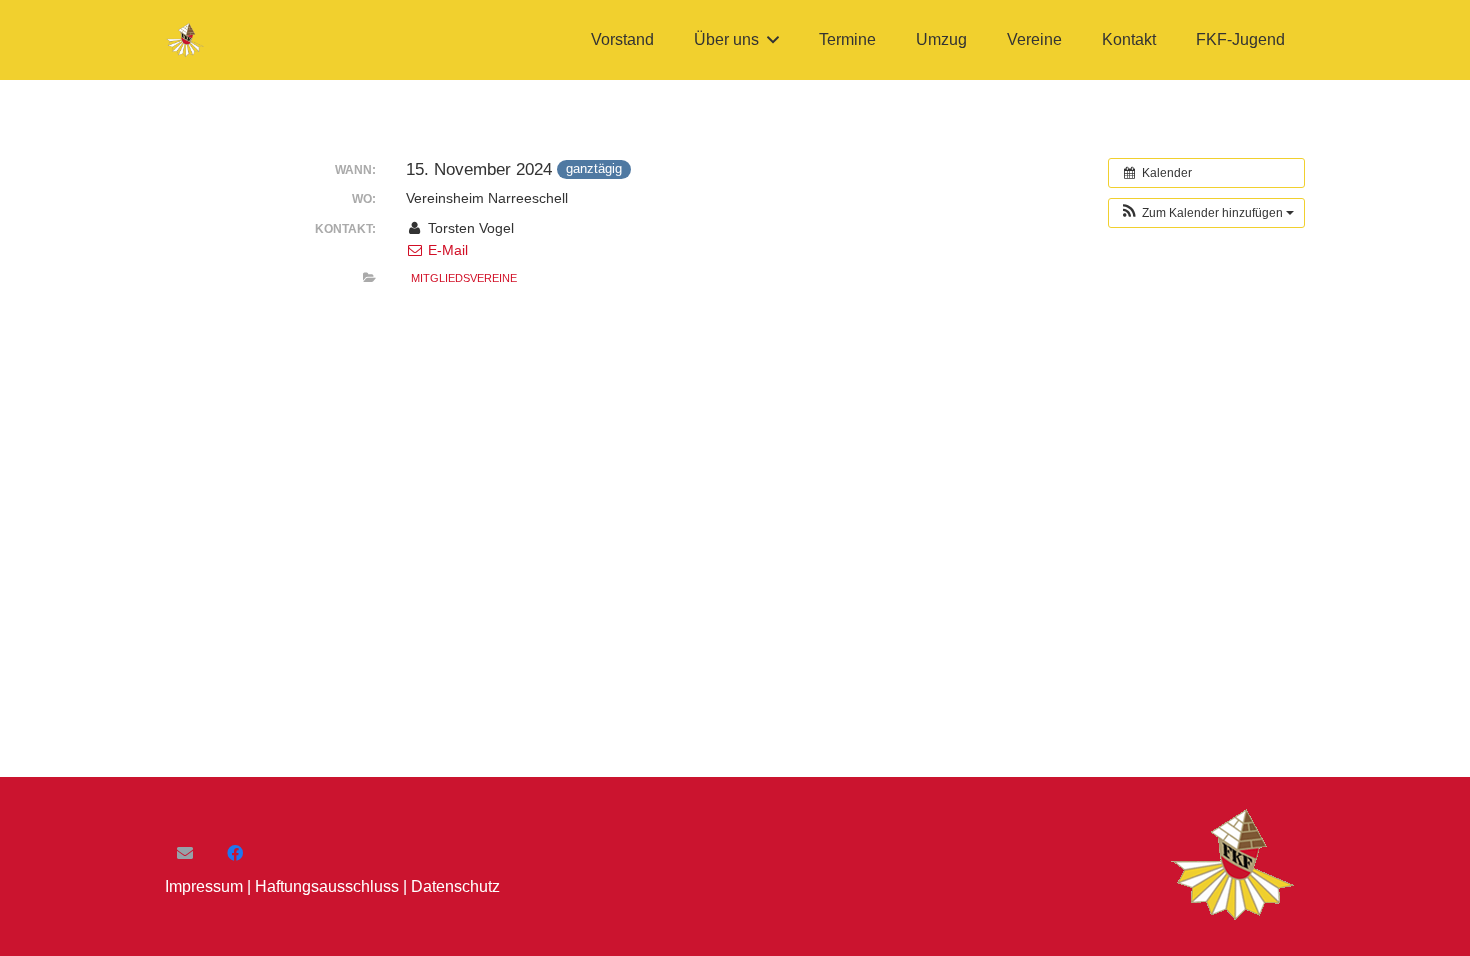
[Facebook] (235, 853)
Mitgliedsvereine (464, 278)
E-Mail (446, 250)
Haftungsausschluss (327, 886)
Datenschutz (455, 886)
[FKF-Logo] (186, 40)
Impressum (204, 886)
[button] (773, 39)
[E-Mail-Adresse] (185, 853)
